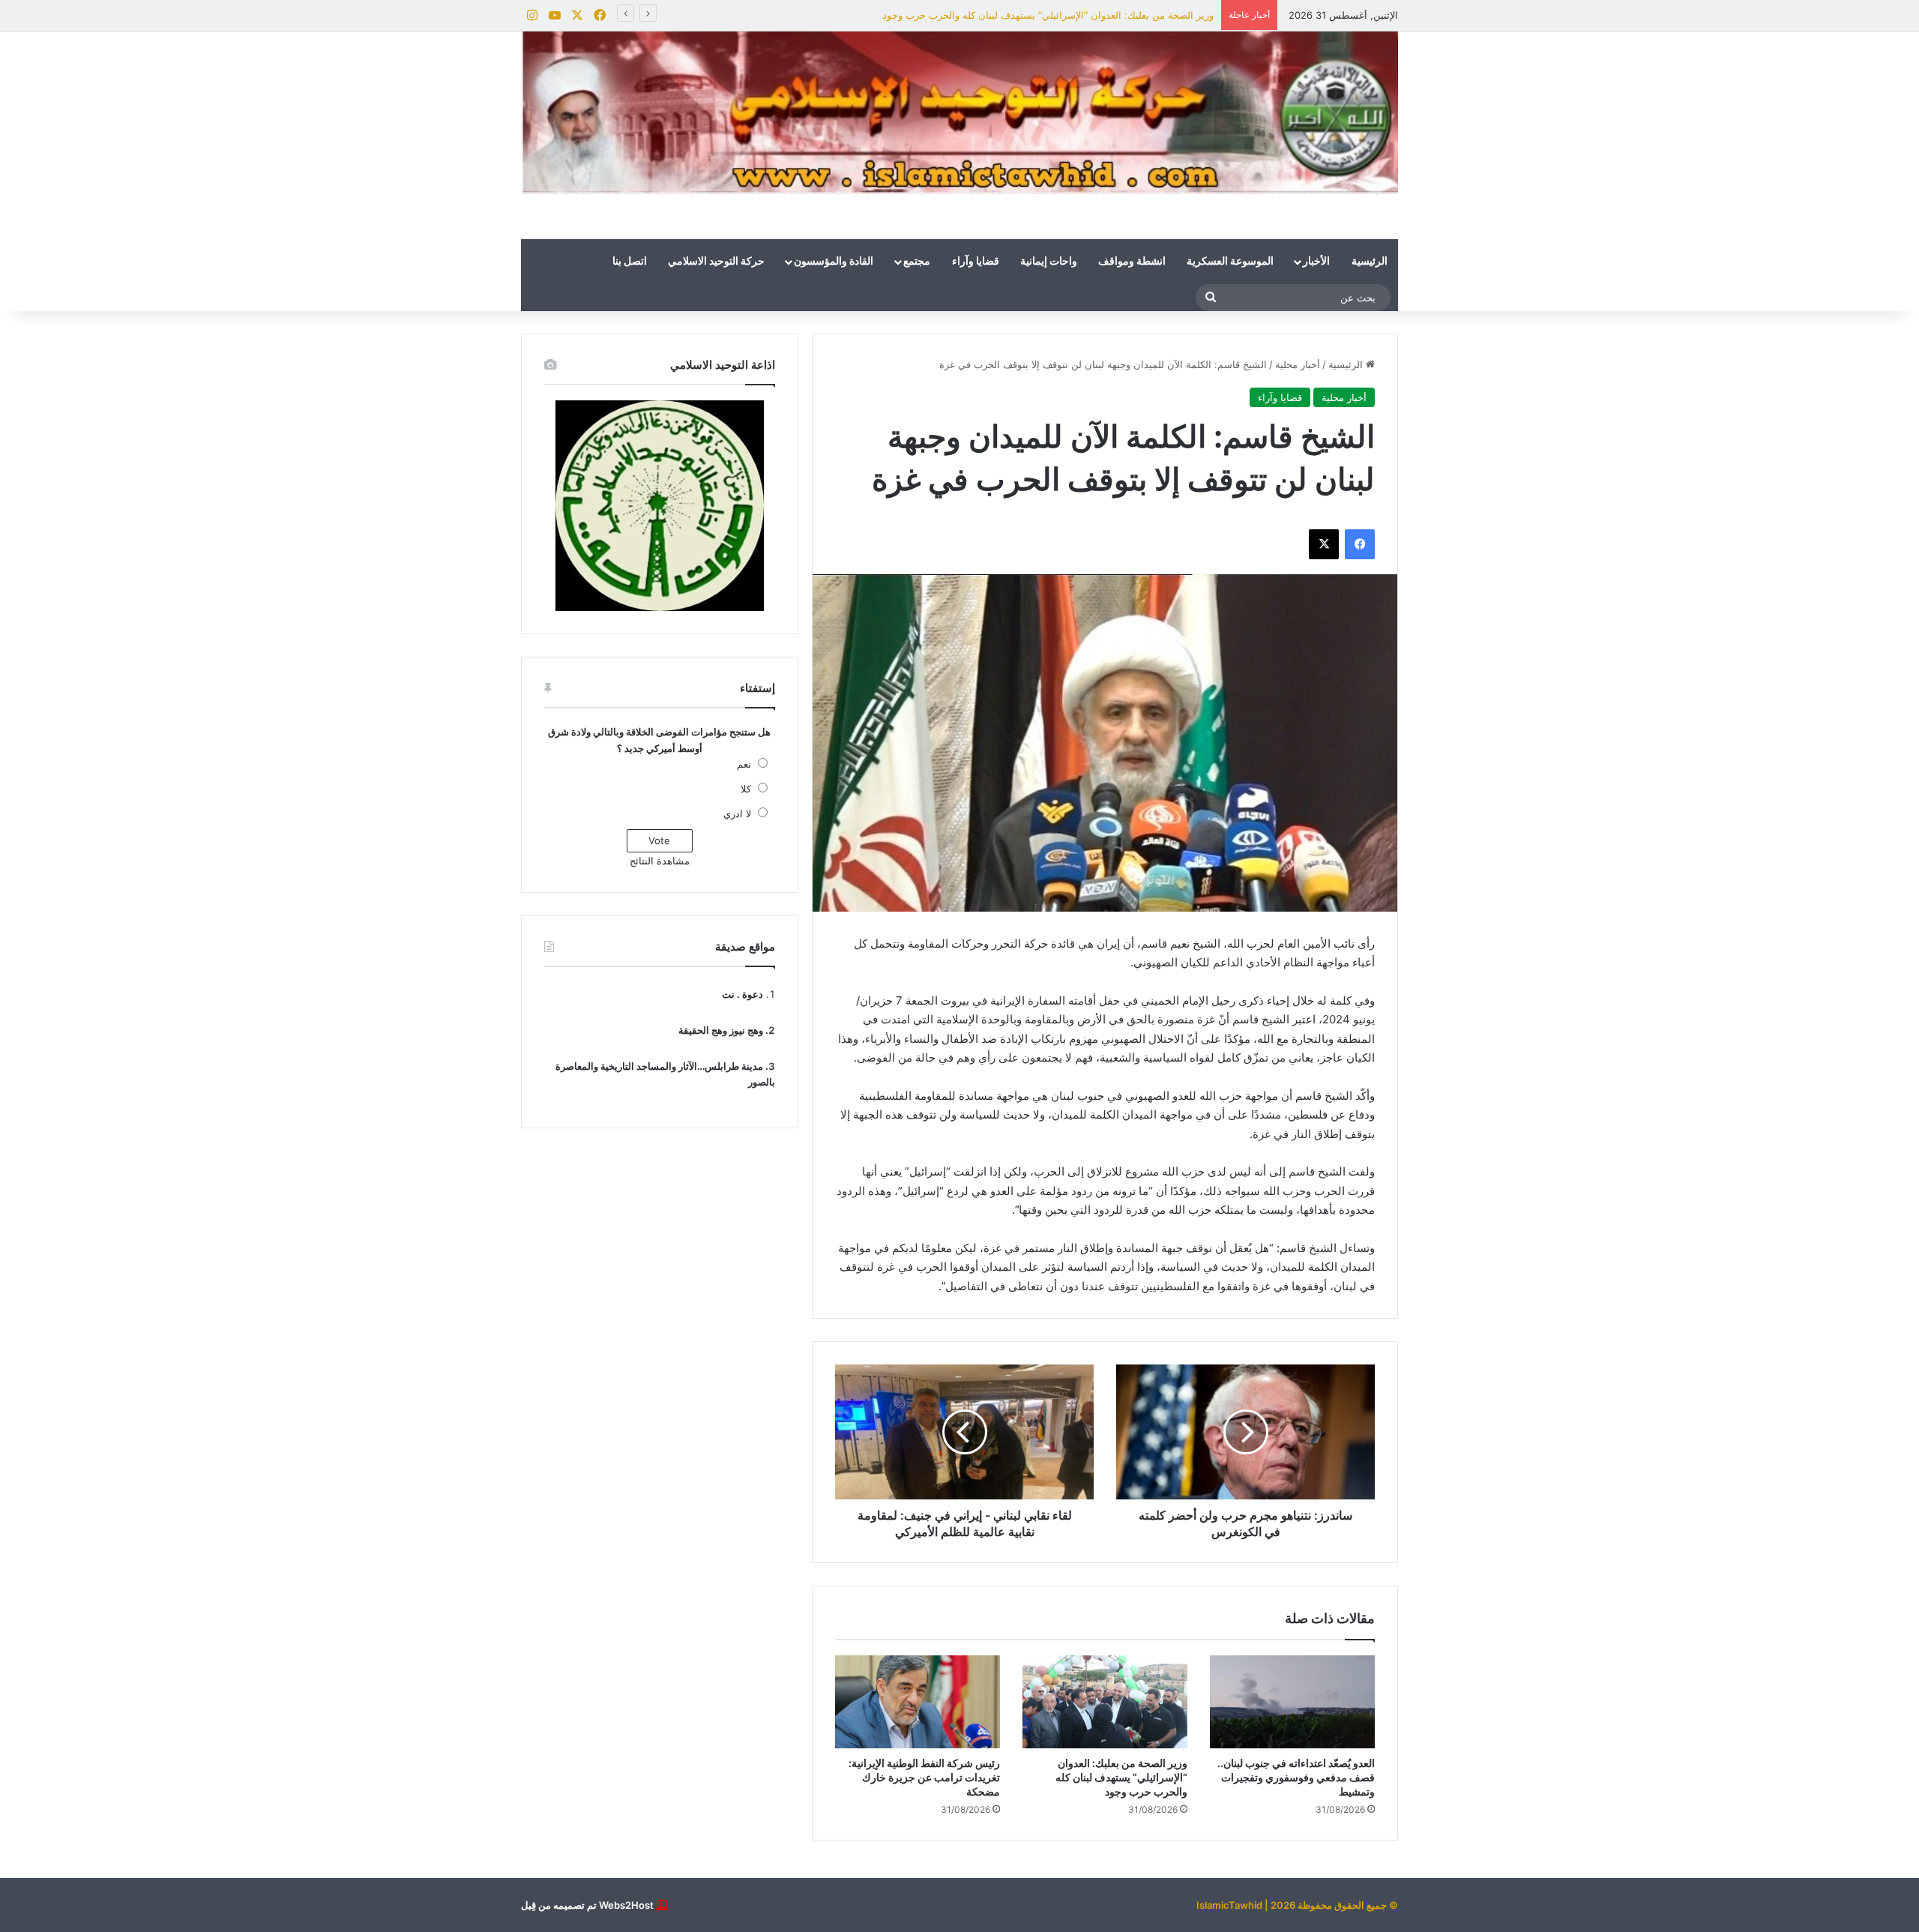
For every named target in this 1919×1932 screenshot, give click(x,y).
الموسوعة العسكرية (1230, 262)
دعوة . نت (742, 994)
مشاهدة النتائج (660, 861)
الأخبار (1316, 262)
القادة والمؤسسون (834, 262)
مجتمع (917, 262)
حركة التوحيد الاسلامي (716, 262)
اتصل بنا (630, 262)
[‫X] (1324, 544)
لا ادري (737, 813)
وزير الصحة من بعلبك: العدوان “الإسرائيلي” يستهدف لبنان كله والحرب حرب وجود (1048, 15)
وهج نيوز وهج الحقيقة (721, 1030)
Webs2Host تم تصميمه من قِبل (587, 1905)
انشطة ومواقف (1132, 262)
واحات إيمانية (1049, 262)
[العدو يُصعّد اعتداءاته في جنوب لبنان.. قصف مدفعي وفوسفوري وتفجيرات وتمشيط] (1292, 1702)
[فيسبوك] (1360, 544)
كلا (746, 789)
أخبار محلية (1298, 364)
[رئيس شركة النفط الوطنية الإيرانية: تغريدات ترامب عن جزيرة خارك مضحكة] (918, 1702)
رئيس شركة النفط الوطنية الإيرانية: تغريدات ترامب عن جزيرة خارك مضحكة (924, 1777)
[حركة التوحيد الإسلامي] (959, 113)
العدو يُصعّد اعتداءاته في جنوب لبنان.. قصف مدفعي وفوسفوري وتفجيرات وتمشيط (1296, 1777)
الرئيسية (1370, 262)
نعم (744, 764)
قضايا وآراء (976, 262)
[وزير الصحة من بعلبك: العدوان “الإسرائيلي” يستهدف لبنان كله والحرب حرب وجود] (1105, 1702)
